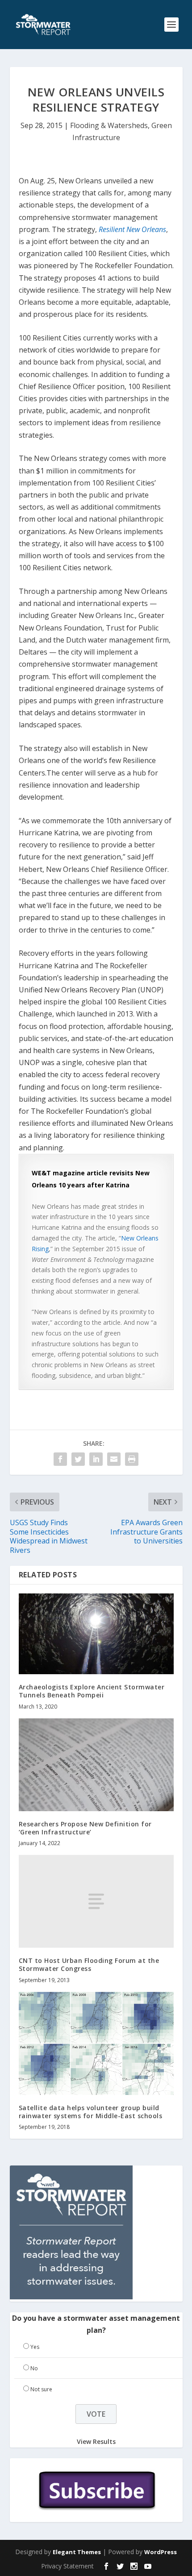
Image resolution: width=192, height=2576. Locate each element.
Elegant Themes (77, 2552)
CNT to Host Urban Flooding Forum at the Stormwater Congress (89, 1964)
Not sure (41, 2389)
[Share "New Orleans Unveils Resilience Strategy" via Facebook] (60, 1459)
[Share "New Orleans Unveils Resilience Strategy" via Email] (114, 1459)
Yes (35, 2347)
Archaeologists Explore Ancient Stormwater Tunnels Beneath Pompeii (92, 1691)
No (34, 2368)
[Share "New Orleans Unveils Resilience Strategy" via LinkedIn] (96, 1459)
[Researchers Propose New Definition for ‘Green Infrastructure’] (96, 1765)
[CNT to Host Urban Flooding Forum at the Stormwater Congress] (96, 1901)
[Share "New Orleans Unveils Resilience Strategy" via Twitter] (78, 1459)
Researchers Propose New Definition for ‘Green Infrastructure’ (85, 1828)
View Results (96, 2441)
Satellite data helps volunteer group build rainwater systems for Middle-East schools (91, 2112)
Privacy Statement (67, 2566)
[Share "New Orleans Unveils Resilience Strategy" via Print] (132, 1459)
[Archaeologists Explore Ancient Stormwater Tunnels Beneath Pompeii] (96, 1634)
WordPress (161, 2552)
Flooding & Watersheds (109, 125)
